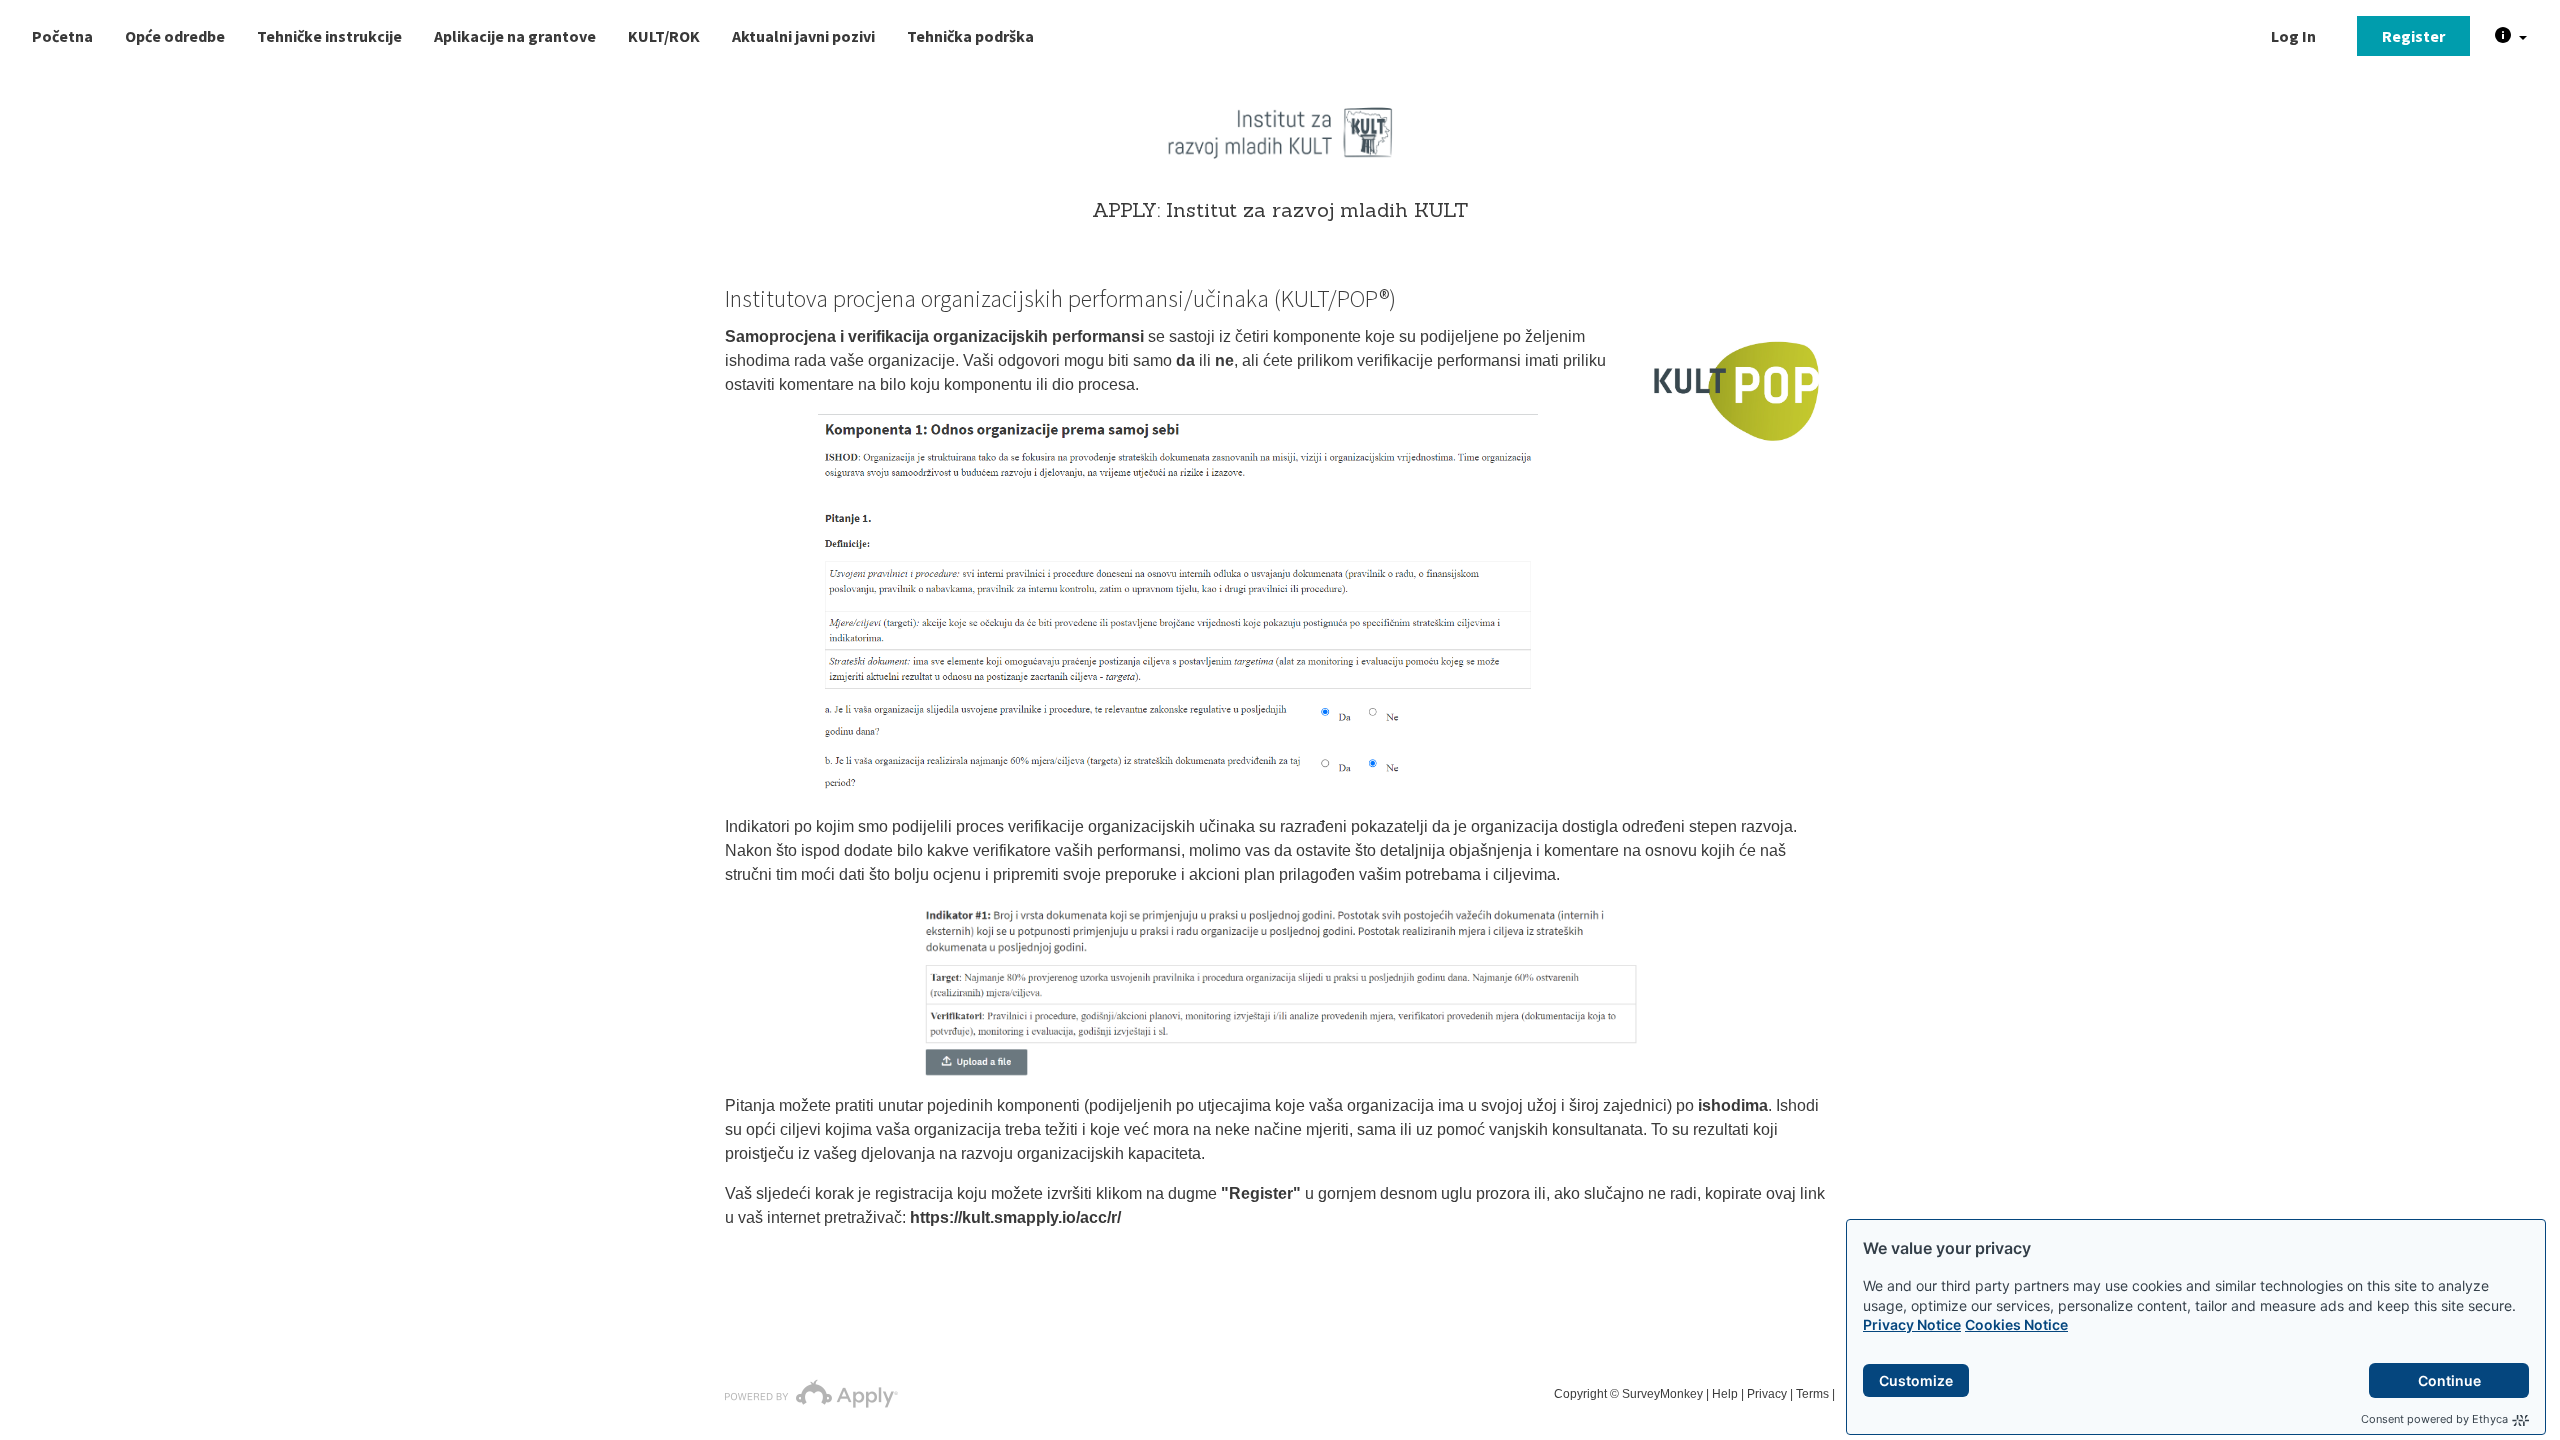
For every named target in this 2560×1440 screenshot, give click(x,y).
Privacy (1767, 1394)
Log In (2293, 36)
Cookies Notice (2016, 1324)
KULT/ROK (664, 36)
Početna (62, 36)
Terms (1812, 1394)
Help (1725, 1394)
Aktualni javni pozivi (803, 36)
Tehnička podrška (970, 36)
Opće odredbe (175, 36)
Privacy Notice (1912, 1324)
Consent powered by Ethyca (2434, 1419)
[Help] (2511, 36)
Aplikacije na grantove (515, 36)
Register (2413, 36)
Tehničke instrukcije (329, 36)
